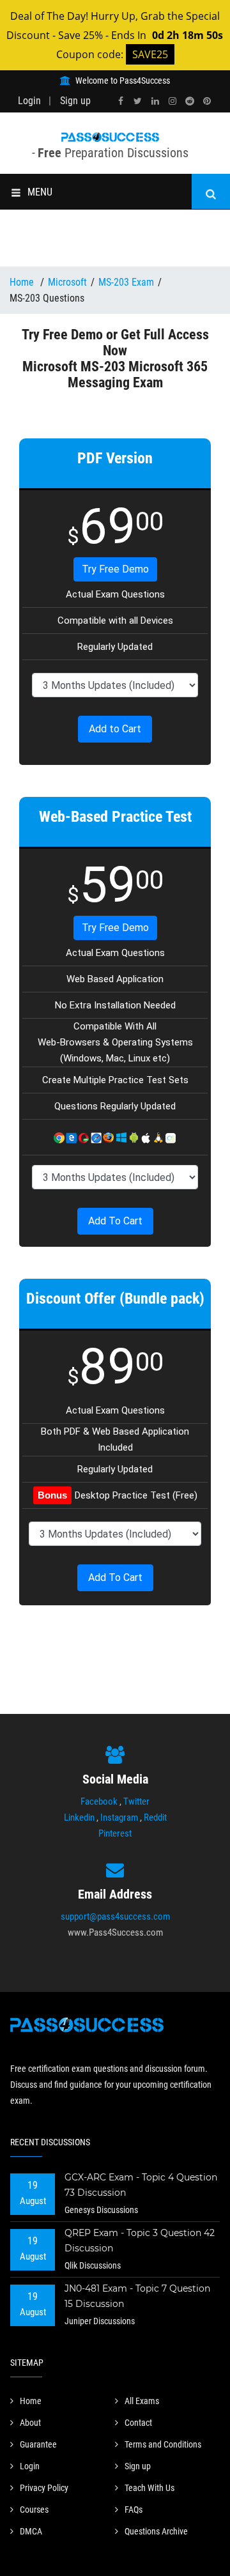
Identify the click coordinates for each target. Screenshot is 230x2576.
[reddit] (190, 101)
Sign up (75, 101)
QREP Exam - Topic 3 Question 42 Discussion (140, 2241)
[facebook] (121, 101)
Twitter (136, 1801)
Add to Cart (115, 729)
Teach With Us (149, 2488)
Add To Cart (115, 1221)
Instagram (119, 1817)
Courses (34, 2510)
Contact (138, 2423)
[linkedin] (155, 101)
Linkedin (79, 1817)
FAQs (134, 2510)
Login (29, 101)
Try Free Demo (115, 569)
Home (23, 282)
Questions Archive (156, 2531)
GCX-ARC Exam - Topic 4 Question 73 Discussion (141, 2185)
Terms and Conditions (163, 2444)
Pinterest (115, 1833)
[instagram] (172, 101)
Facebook (99, 1801)
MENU (40, 192)
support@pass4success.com (115, 1917)
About (30, 2423)
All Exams (142, 2401)
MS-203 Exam (126, 282)
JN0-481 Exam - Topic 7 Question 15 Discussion (137, 2296)
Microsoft (67, 282)
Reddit (155, 1817)
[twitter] (138, 101)
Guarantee (38, 2444)
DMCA (31, 2531)
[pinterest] (207, 101)
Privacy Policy (44, 2488)
